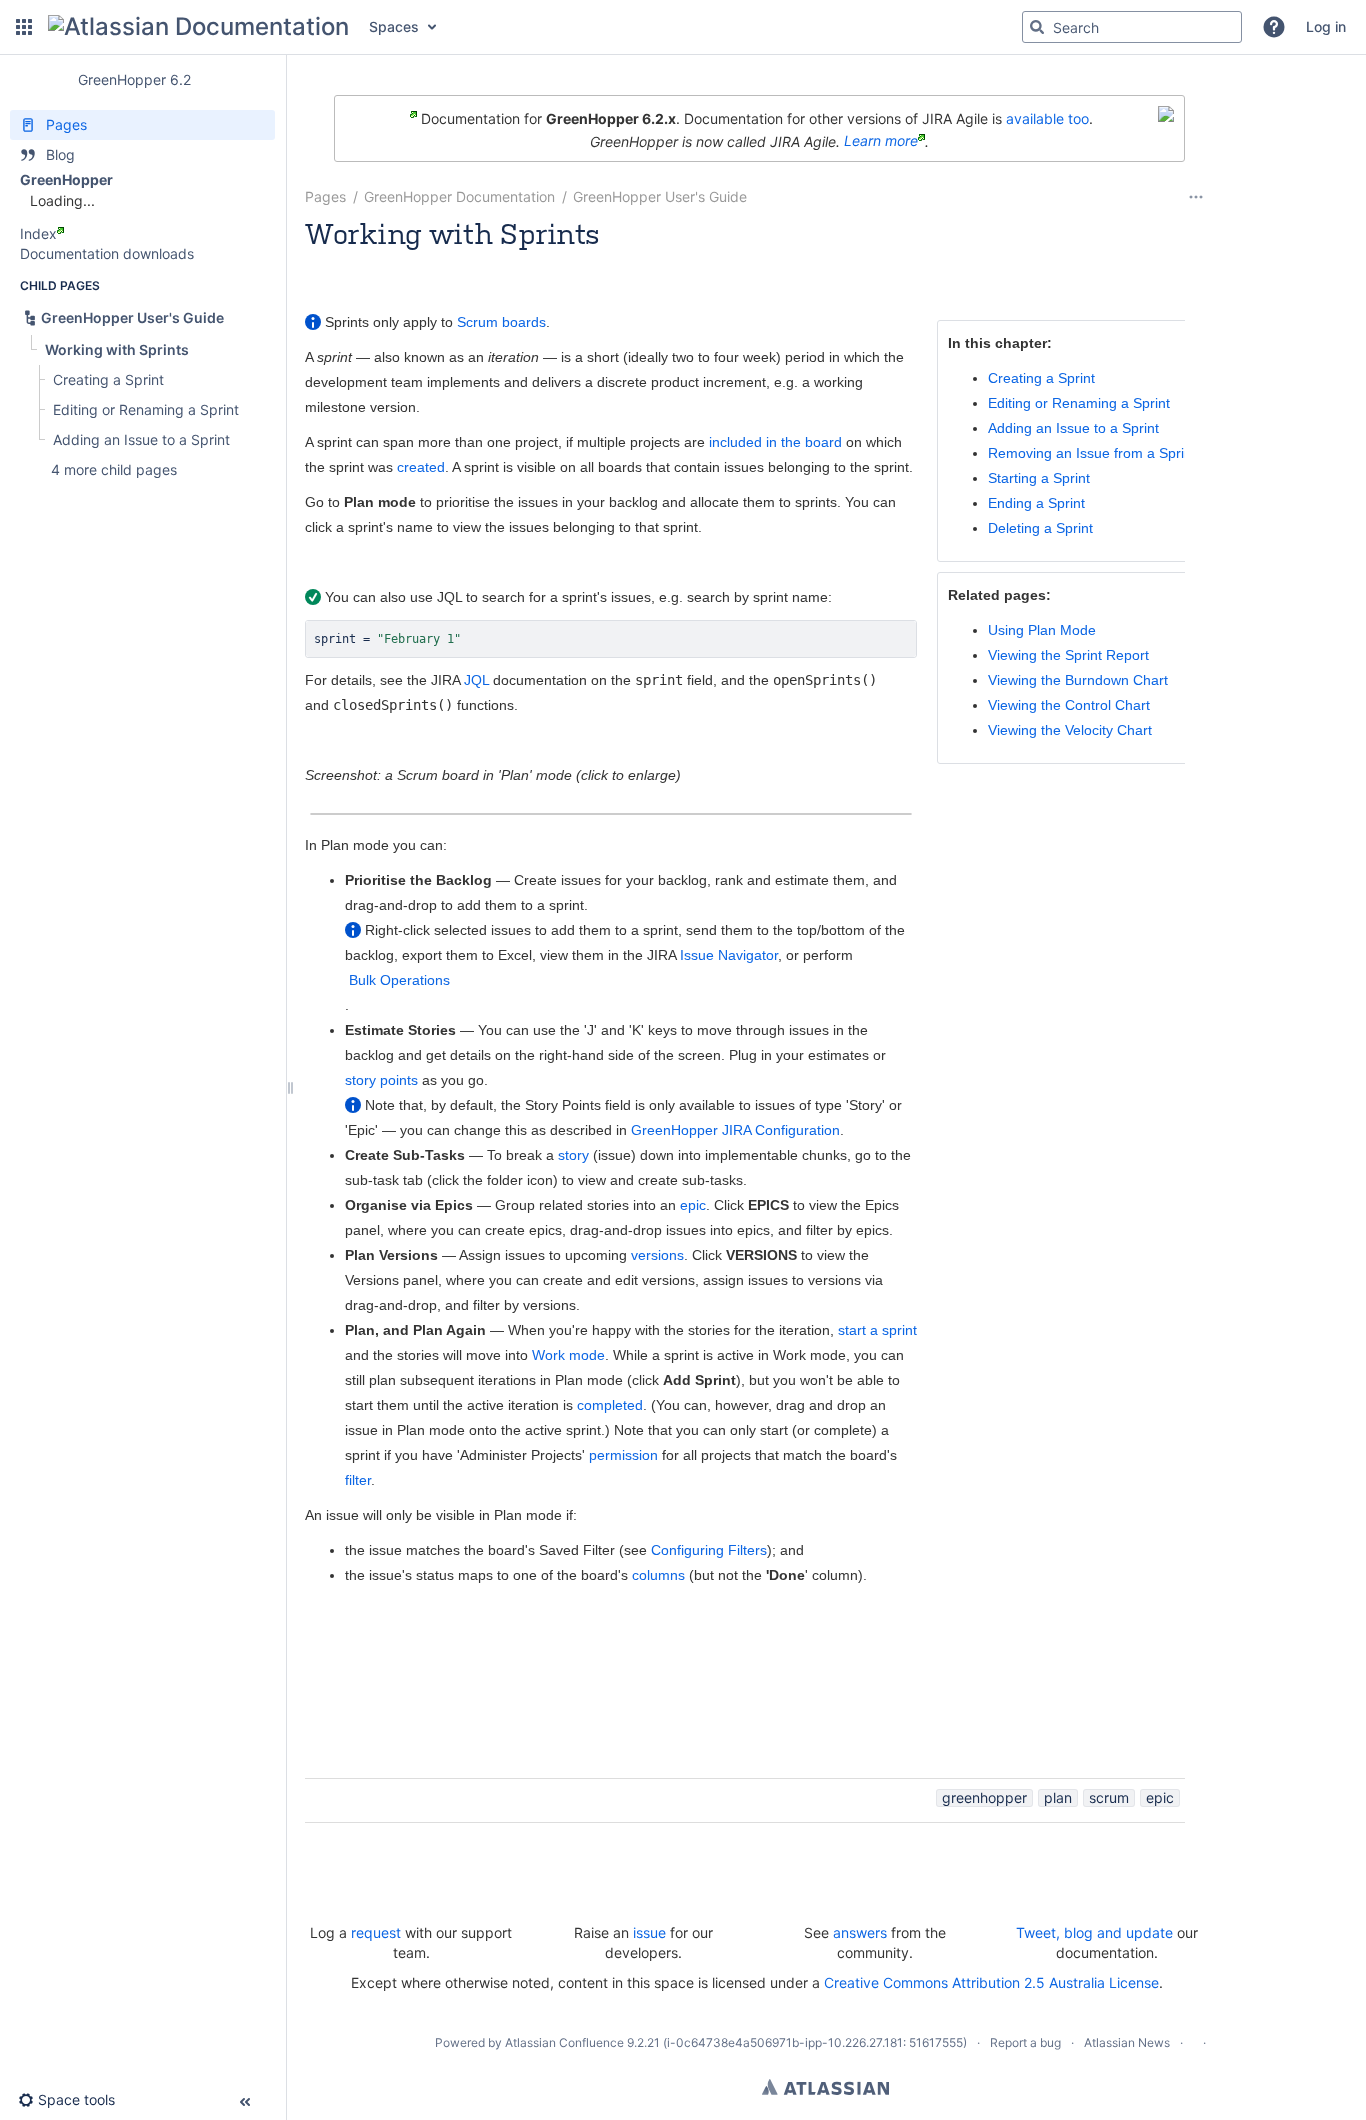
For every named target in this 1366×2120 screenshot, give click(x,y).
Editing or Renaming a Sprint (1079, 403)
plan (1058, 1797)
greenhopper (984, 1797)
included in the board (775, 442)
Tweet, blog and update (1094, 1932)
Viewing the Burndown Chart (1078, 680)
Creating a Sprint (1041, 378)
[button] (24, 27)
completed (610, 1405)
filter (358, 1480)
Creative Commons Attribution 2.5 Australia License (991, 1982)
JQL (476, 680)
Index (38, 233)
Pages (325, 196)
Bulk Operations (399, 980)
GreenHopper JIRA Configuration (735, 1130)
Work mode (568, 1355)
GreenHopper (66, 179)
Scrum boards (501, 322)
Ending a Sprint (1036, 503)
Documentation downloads (107, 253)
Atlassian (825, 2087)
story (573, 1155)
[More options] (1196, 197)
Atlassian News (1127, 2042)
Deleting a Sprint (1040, 528)
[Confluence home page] (198, 27)
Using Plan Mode (1042, 630)
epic (693, 1205)
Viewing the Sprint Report (1068, 655)
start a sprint (877, 1330)
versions (657, 1255)
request (376, 1932)
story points (381, 1080)
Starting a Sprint (1039, 478)
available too (1047, 118)
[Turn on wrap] (860, 641)
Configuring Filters (709, 1550)
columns (658, 1575)
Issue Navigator (729, 955)
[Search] (1037, 27)
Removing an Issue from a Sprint (1092, 453)
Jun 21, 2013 (644, 260)
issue (649, 1932)
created (421, 467)
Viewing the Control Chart (1069, 705)
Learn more (881, 140)
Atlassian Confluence (564, 2042)
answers (860, 1932)
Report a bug (1025, 2042)
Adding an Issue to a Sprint (1073, 428)
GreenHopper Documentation (459, 196)
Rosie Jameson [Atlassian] (443, 260)
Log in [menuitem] (1326, 26)
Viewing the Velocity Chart (1070, 730)
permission (623, 1455)
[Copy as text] (896, 641)
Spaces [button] (394, 26)
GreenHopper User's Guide (660, 196)
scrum (1109, 1797)
